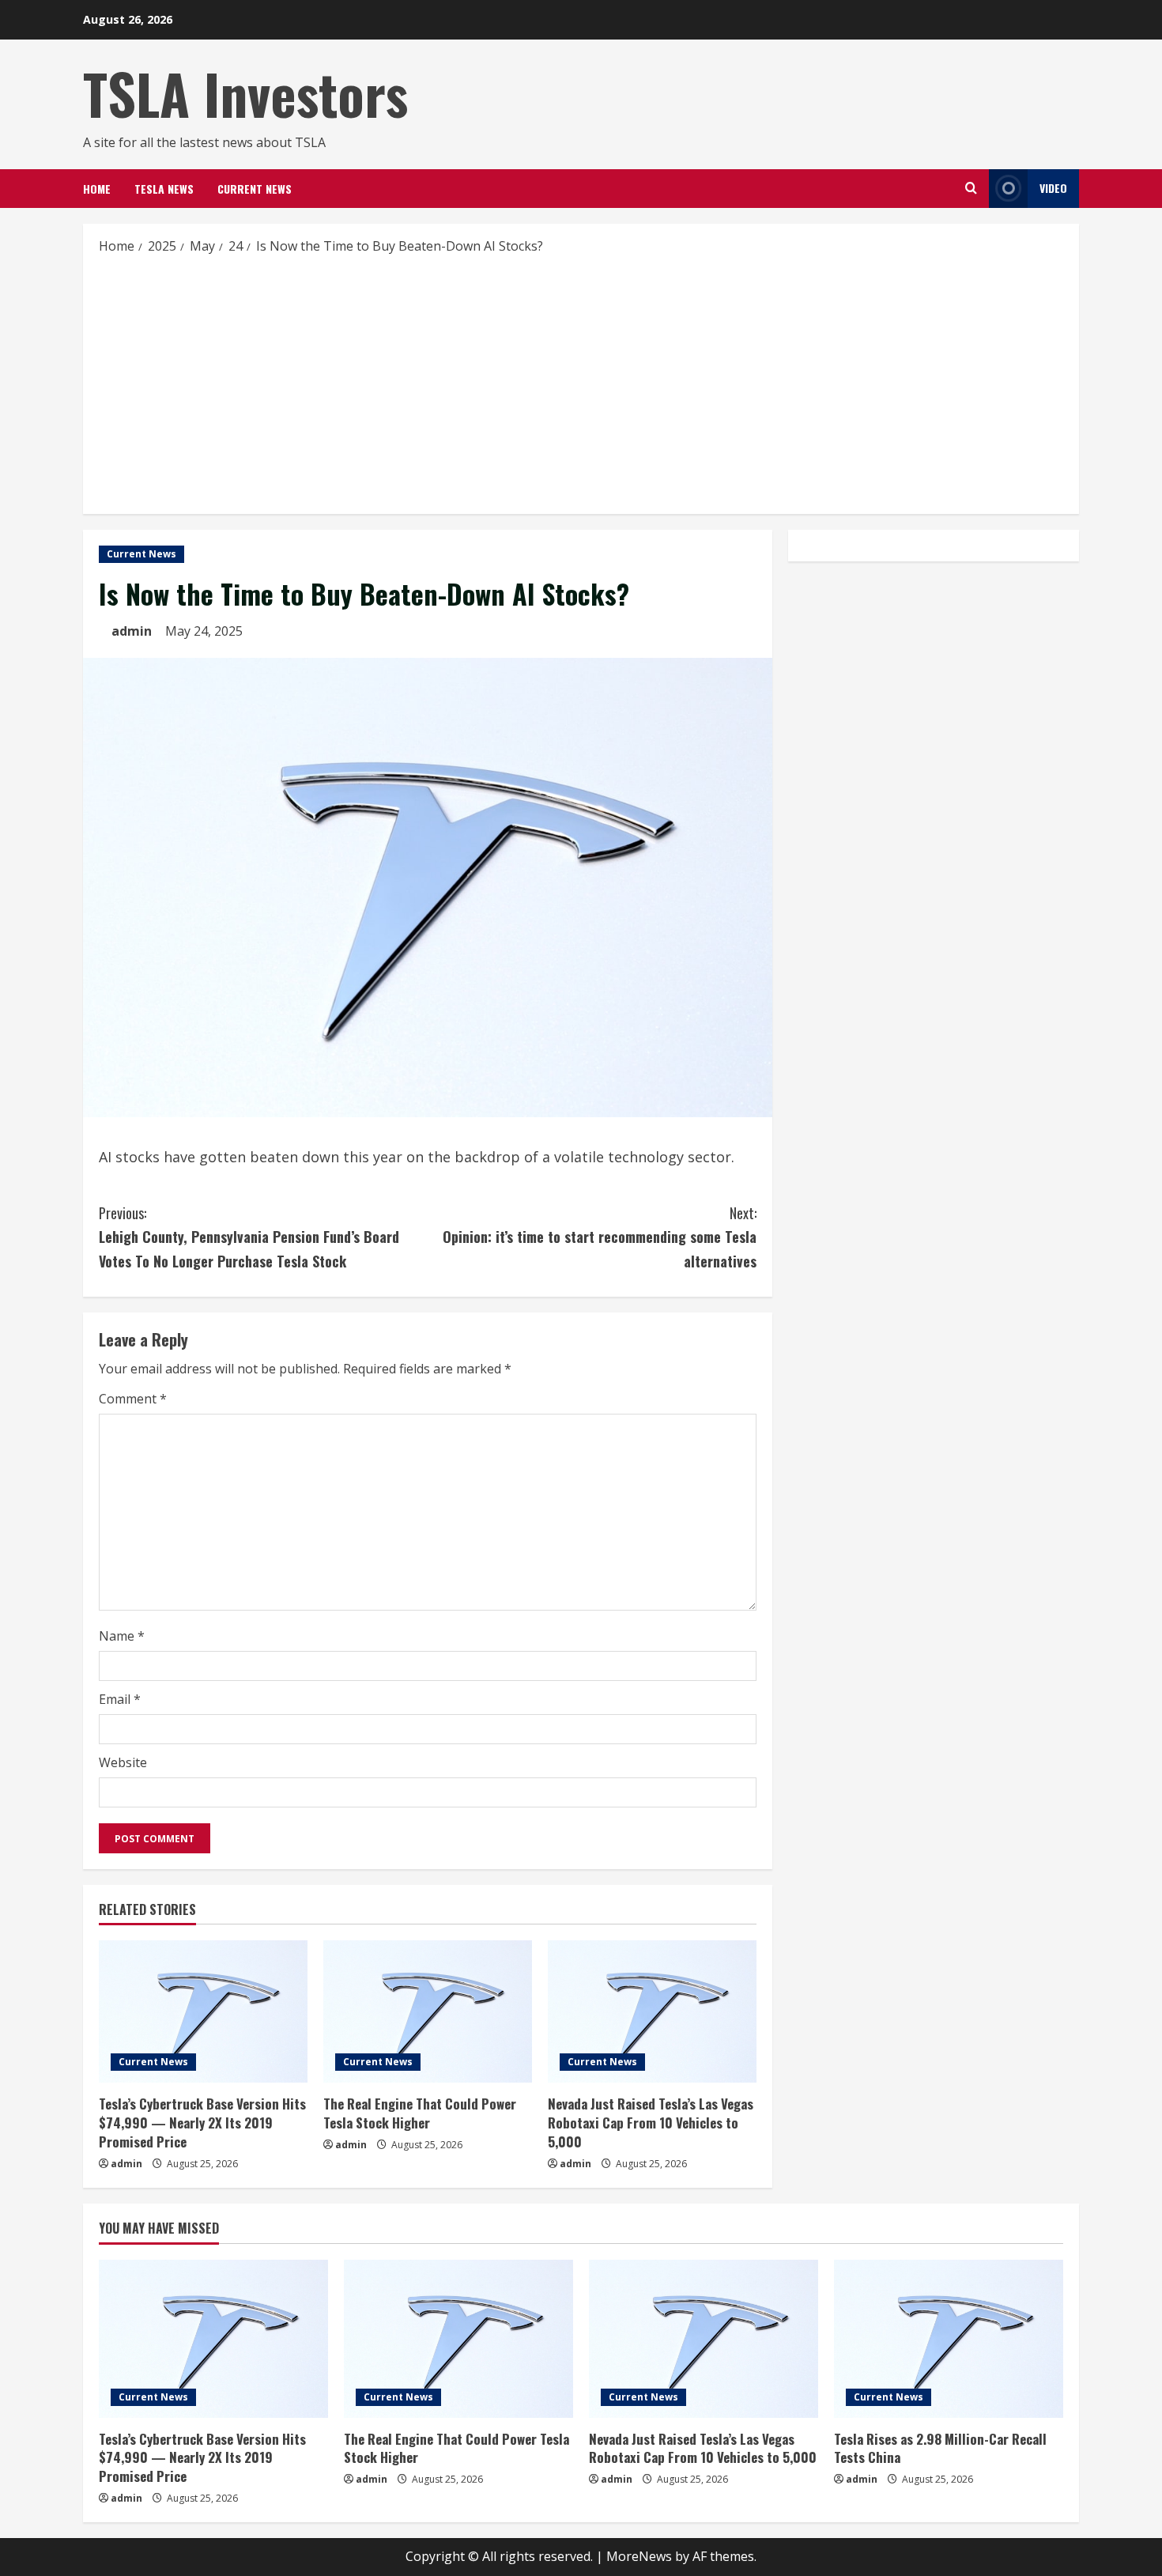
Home (97, 189)
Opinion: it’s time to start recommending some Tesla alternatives (600, 1237)
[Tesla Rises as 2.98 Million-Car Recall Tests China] (949, 2339)
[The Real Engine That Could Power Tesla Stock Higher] (428, 2011)
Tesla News (164, 189)
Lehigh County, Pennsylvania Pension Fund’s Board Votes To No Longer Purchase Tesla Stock (249, 1237)
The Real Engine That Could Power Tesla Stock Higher (420, 2113)
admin (132, 631)
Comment (133, 1399)
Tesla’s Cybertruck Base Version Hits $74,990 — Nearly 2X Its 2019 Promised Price (202, 2123)
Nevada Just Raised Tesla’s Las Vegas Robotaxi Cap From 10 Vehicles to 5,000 (651, 2123)
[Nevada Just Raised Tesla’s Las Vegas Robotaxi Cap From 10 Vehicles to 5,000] (652, 2011)
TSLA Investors (245, 93)
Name (122, 1636)
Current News (255, 189)
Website (123, 1762)
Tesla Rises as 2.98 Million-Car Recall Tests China (940, 2448)
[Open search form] (971, 188)
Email (120, 1699)
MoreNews (639, 2556)
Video (1053, 188)
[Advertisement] (581, 383)
